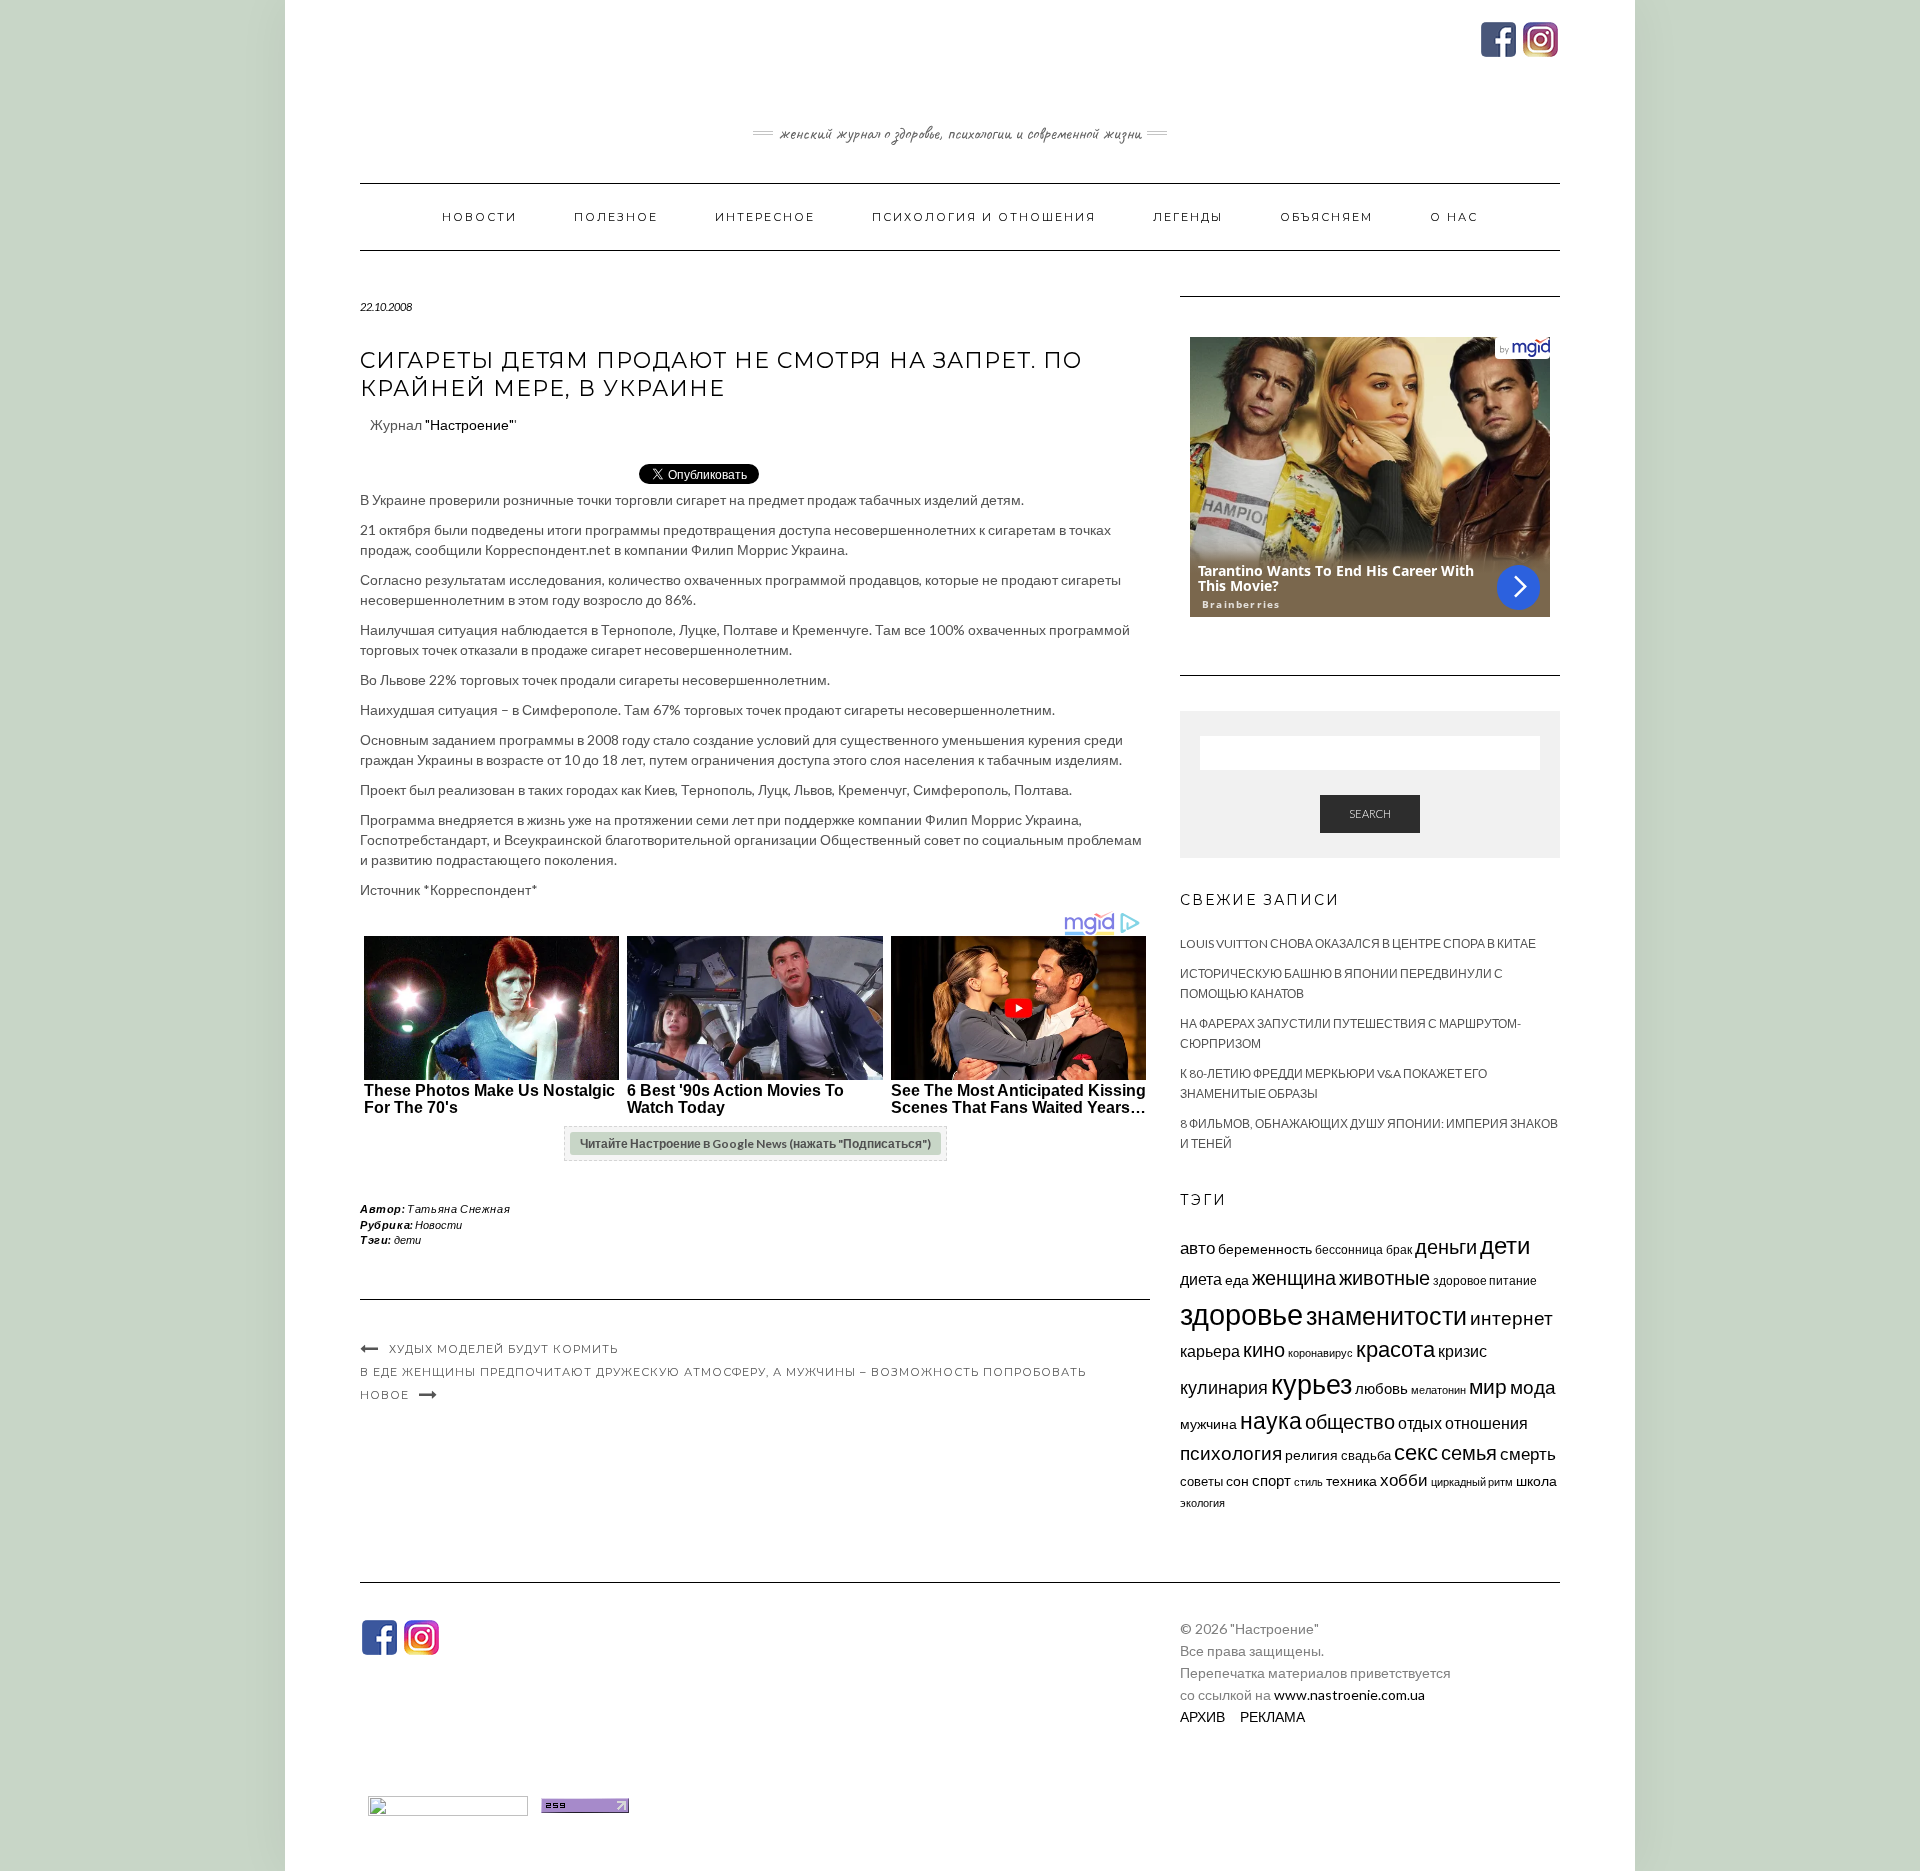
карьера (1210, 1350)
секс (1416, 1452)
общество (1350, 1421)
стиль (1308, 1481)
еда (1237, 1279)
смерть (1528, 1453)
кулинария (1224, 1387)
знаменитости (1386, 1315)
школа (1536, 1480)
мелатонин (1438, 1389)
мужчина (1208, 1423)
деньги (1446, 1246)
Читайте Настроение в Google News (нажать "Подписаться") (755, 1143)
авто (1197, 1247)
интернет (1511, 1318)
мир (1488, 1386)
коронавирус (1320, 1352)
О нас (1454, 217)
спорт (1271, 1480)
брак (1399, 1249)
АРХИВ (1202, 1716)
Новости (479, 217)
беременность (1265, 1248)
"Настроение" (469, 424)
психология (1231, 1452)
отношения (1486, 1422)
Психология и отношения (984, 217)
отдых (1420, 1422)
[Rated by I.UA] (448, 1803)
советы (1201, 1481)
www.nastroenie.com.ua (1349, 1694)
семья (1469, 1452)
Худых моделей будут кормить (503, 1349)
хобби (1404, 1479)
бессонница (1349, 1249)
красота (1395, 1349)
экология (1202, 1502)
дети (407, 1239)
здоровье (1241, 1313)
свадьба (1366, 1455)
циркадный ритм (1472, 1481)
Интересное (765, 217)
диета (1201, 1279)
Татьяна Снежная (458, 1208)
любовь (1381, 1388)
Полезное (616, 217)
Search (1370, 813)
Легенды (1188, 217)
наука (1271, 1420)
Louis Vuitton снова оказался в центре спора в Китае (1358, 943)
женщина (1294, 1277)
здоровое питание (1485, 1280)
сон (1237, 1480)
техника (1351, 1480)
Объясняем (1326, 217)
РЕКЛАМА (1272, 1716)
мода (1533, 1386)
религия (1311, 1455)
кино (1264, 1349)
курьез (1311, 1383)
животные (1384, 1277)
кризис (1462, 1350)
